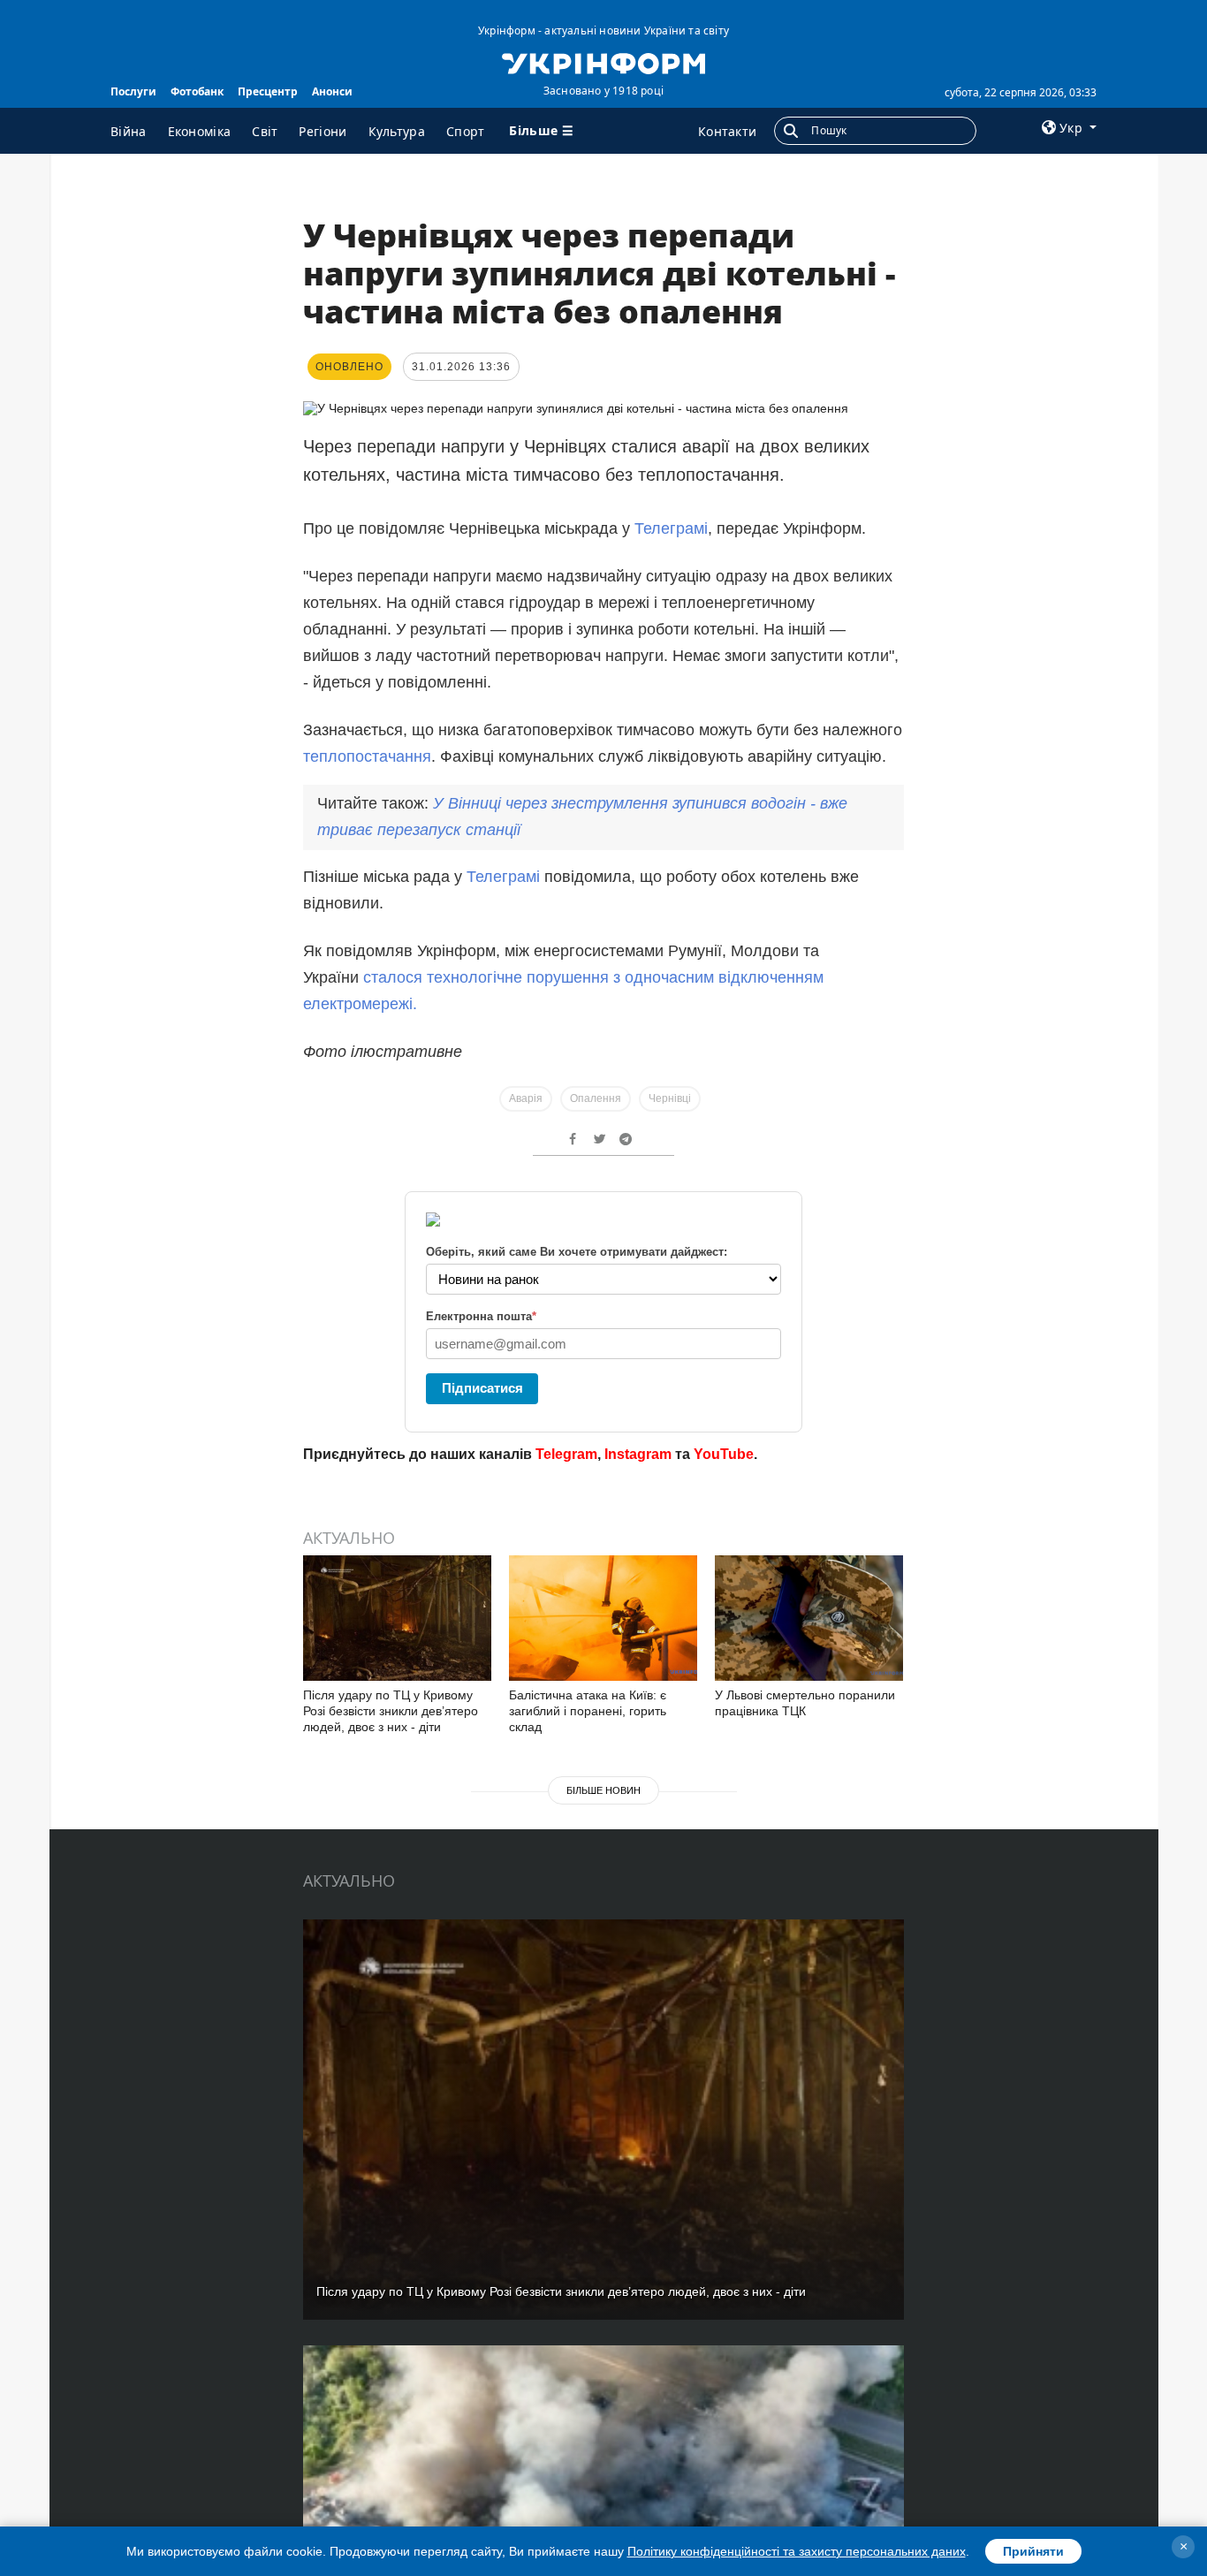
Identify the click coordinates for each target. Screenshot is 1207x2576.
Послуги (133, 91)
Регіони (323, 131)
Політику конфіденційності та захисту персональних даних (797, 2551)
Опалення (596, 1098)
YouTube (724, 1454)
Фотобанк (197, 91)
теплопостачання (367, 756)
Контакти (727, 131)
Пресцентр (268, 91)
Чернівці (670, 1098)
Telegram (566, 1454)
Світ (265, 131)
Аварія (526, 1098)
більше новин (603, 1790)
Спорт (466, 131)
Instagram (638, 1454)
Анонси (332, 91)
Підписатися (482, 1388)
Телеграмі (671, 528)
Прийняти (1033, 2551)
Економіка (200, 131)
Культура (397, 131)
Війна (129, 131)
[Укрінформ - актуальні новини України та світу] (603, 62)
